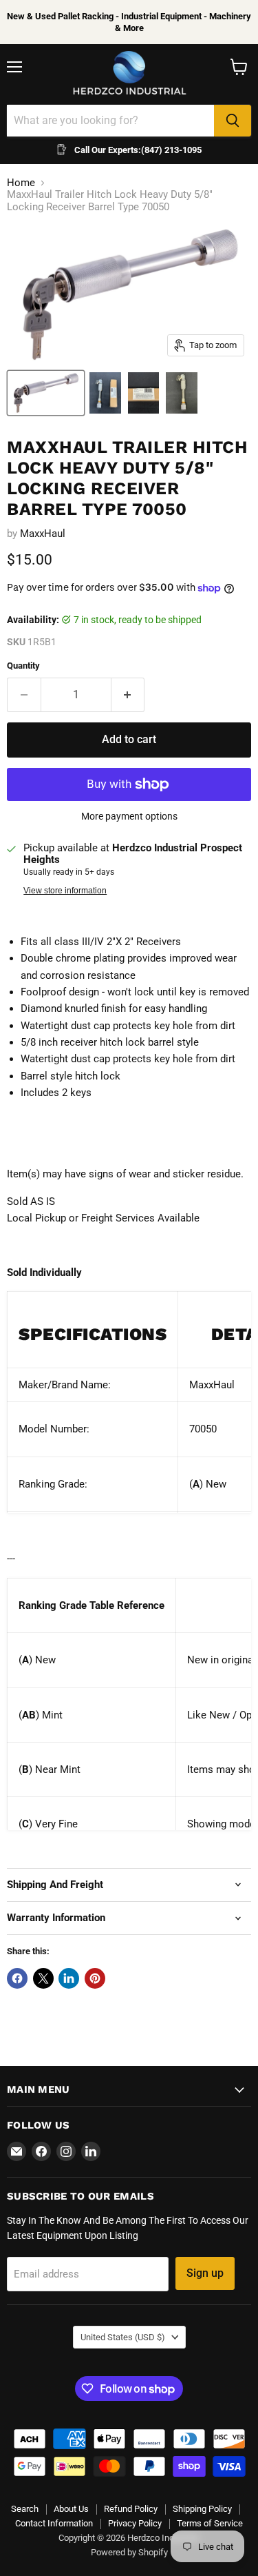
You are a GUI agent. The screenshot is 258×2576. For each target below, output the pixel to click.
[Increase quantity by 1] (128, 695)
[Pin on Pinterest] (95, 1978)
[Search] (233, 121)
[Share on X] (43, 1978)
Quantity (23, 666)
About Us (71, 2509)
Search (25, 2509)
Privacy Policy (135, 2523)
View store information (65, 891)
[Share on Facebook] (17, 1978)
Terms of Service (210, 2523)
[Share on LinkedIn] (69, 1978)
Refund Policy (131, 2509)
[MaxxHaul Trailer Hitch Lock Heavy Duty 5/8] (46, 393)
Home (21, 183)
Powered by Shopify (129, 2552)
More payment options (129, 816)
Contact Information (54, 2523)
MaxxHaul (43, 534)
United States (123, 2337)
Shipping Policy (202, 2509)
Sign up (205, 2273)
